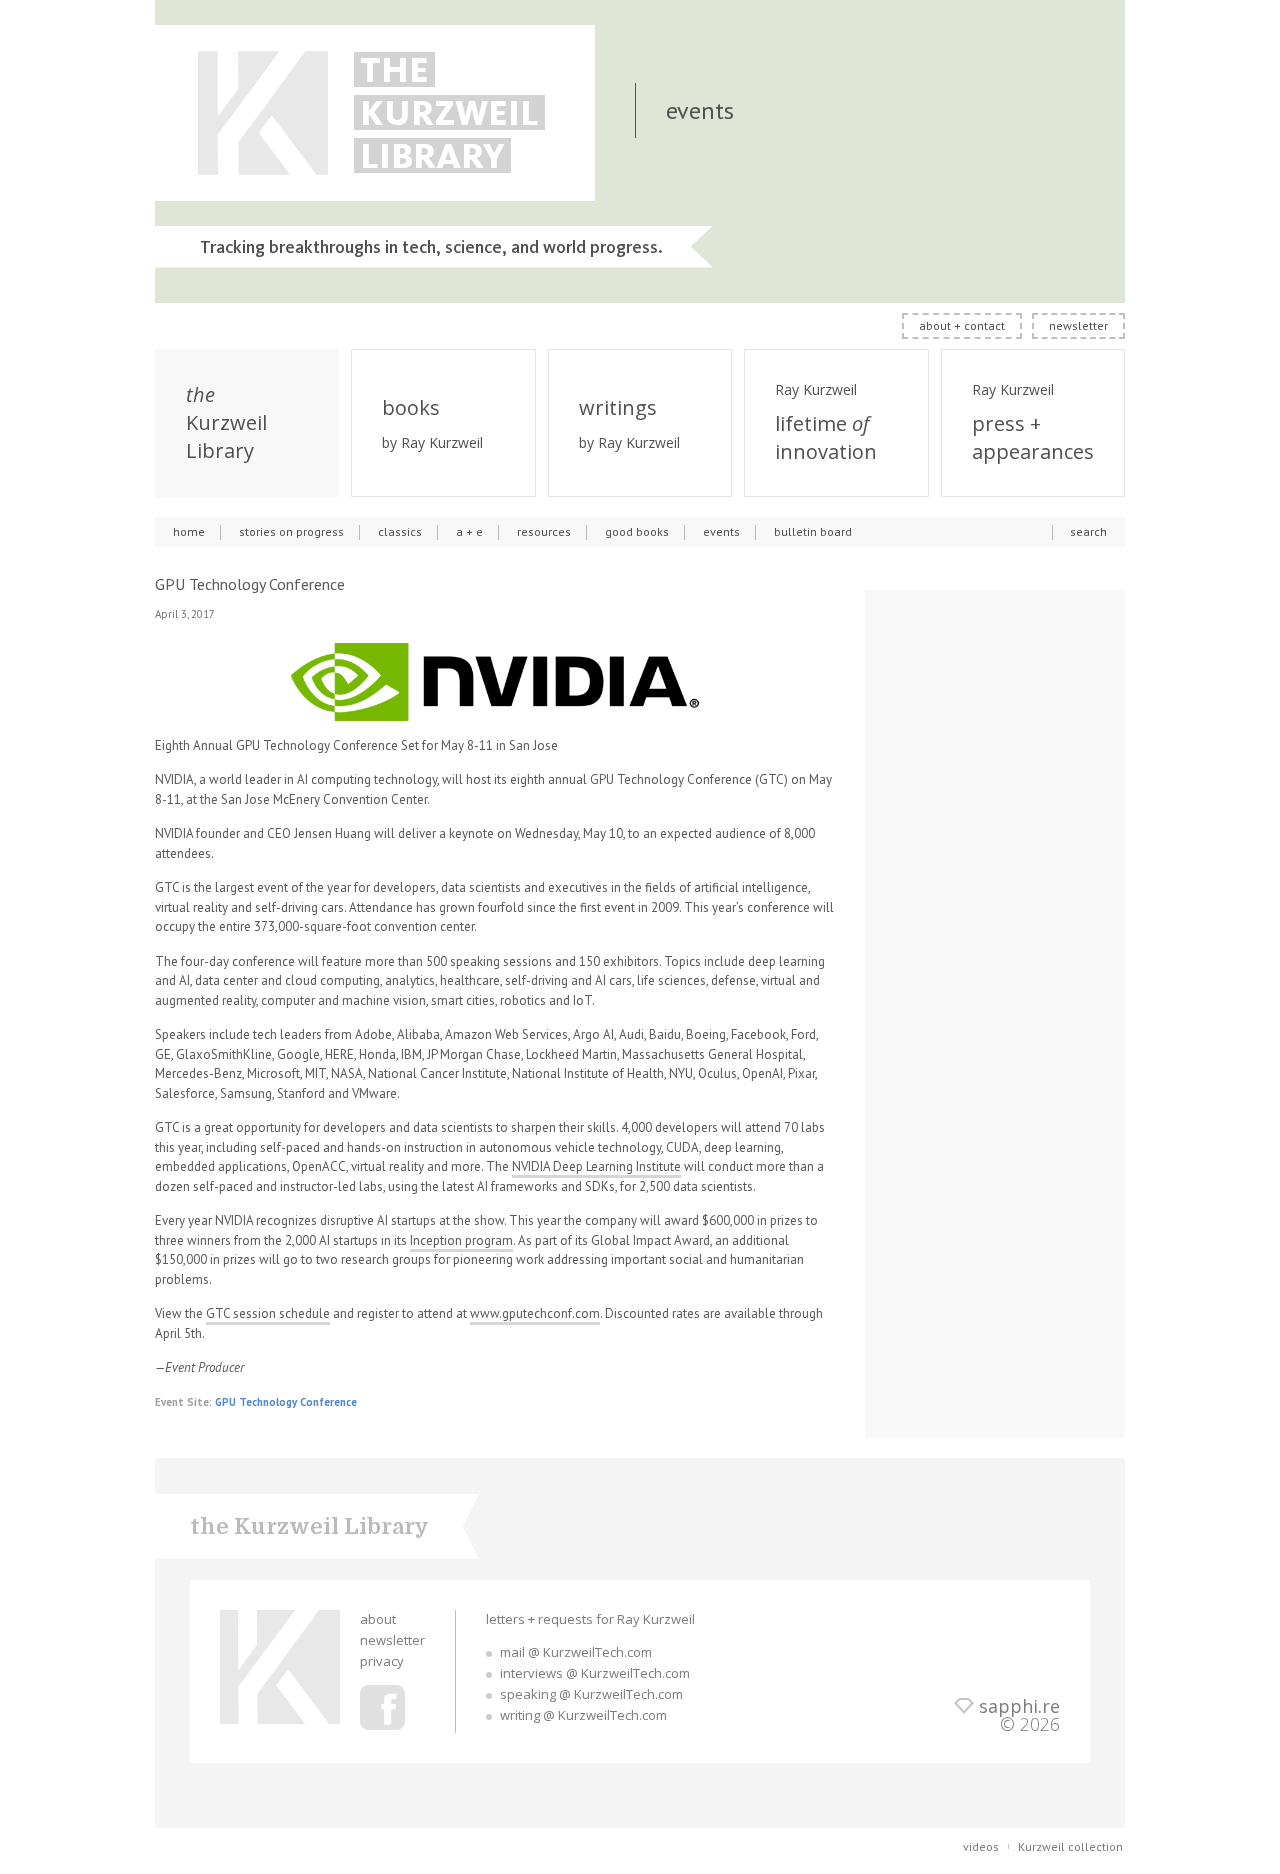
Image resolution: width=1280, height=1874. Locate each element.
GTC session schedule (268, 1313)
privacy (382, 1661)
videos (981, 1846)
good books (637, 531)
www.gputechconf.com (535, 1313)
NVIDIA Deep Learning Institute (596, 1166)
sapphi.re (1019, 1706)
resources (544, 531)
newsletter (1078, 325)
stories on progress (291, 531)
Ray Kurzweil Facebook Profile (382, 1707)
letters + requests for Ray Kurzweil (590, 1619)
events (721, 531)
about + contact (962, 325)
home (189, 531)
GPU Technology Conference (286, 1402)
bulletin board (813, 531)
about (378, 1619)
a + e (469, 531)
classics (400, 531)
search (1088, 531)
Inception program (461, 1240)
